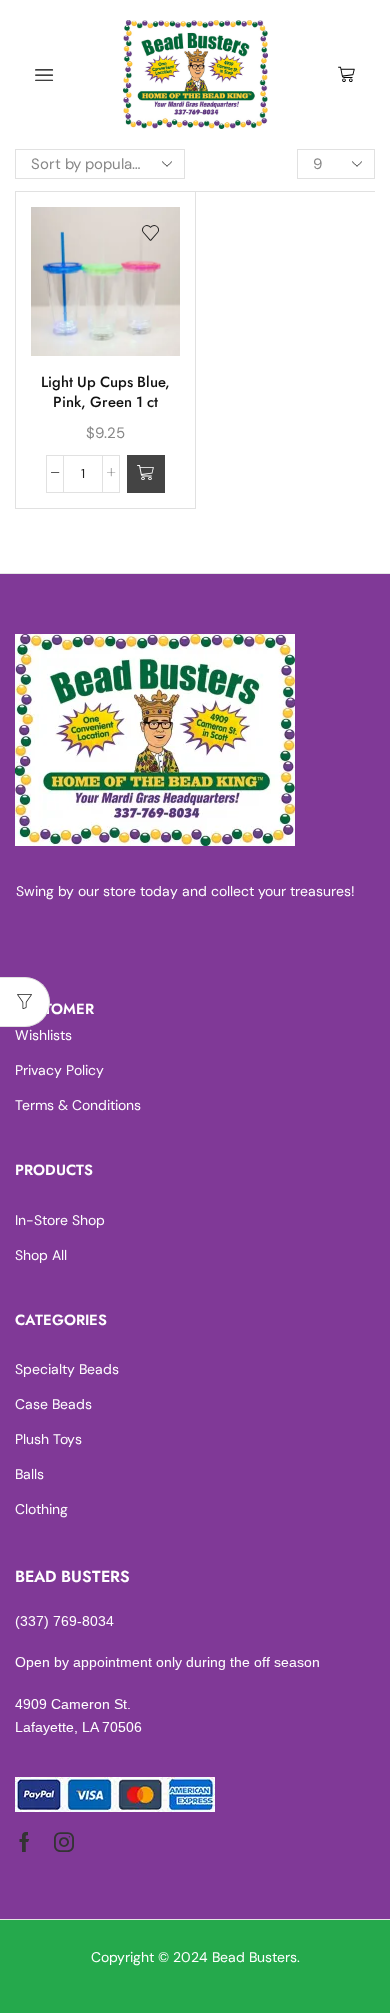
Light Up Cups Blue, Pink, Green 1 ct (105, 392)
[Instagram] (64, 1842)
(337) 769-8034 (64, 1621)
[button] (146, 474)
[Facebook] (24, 1842)
